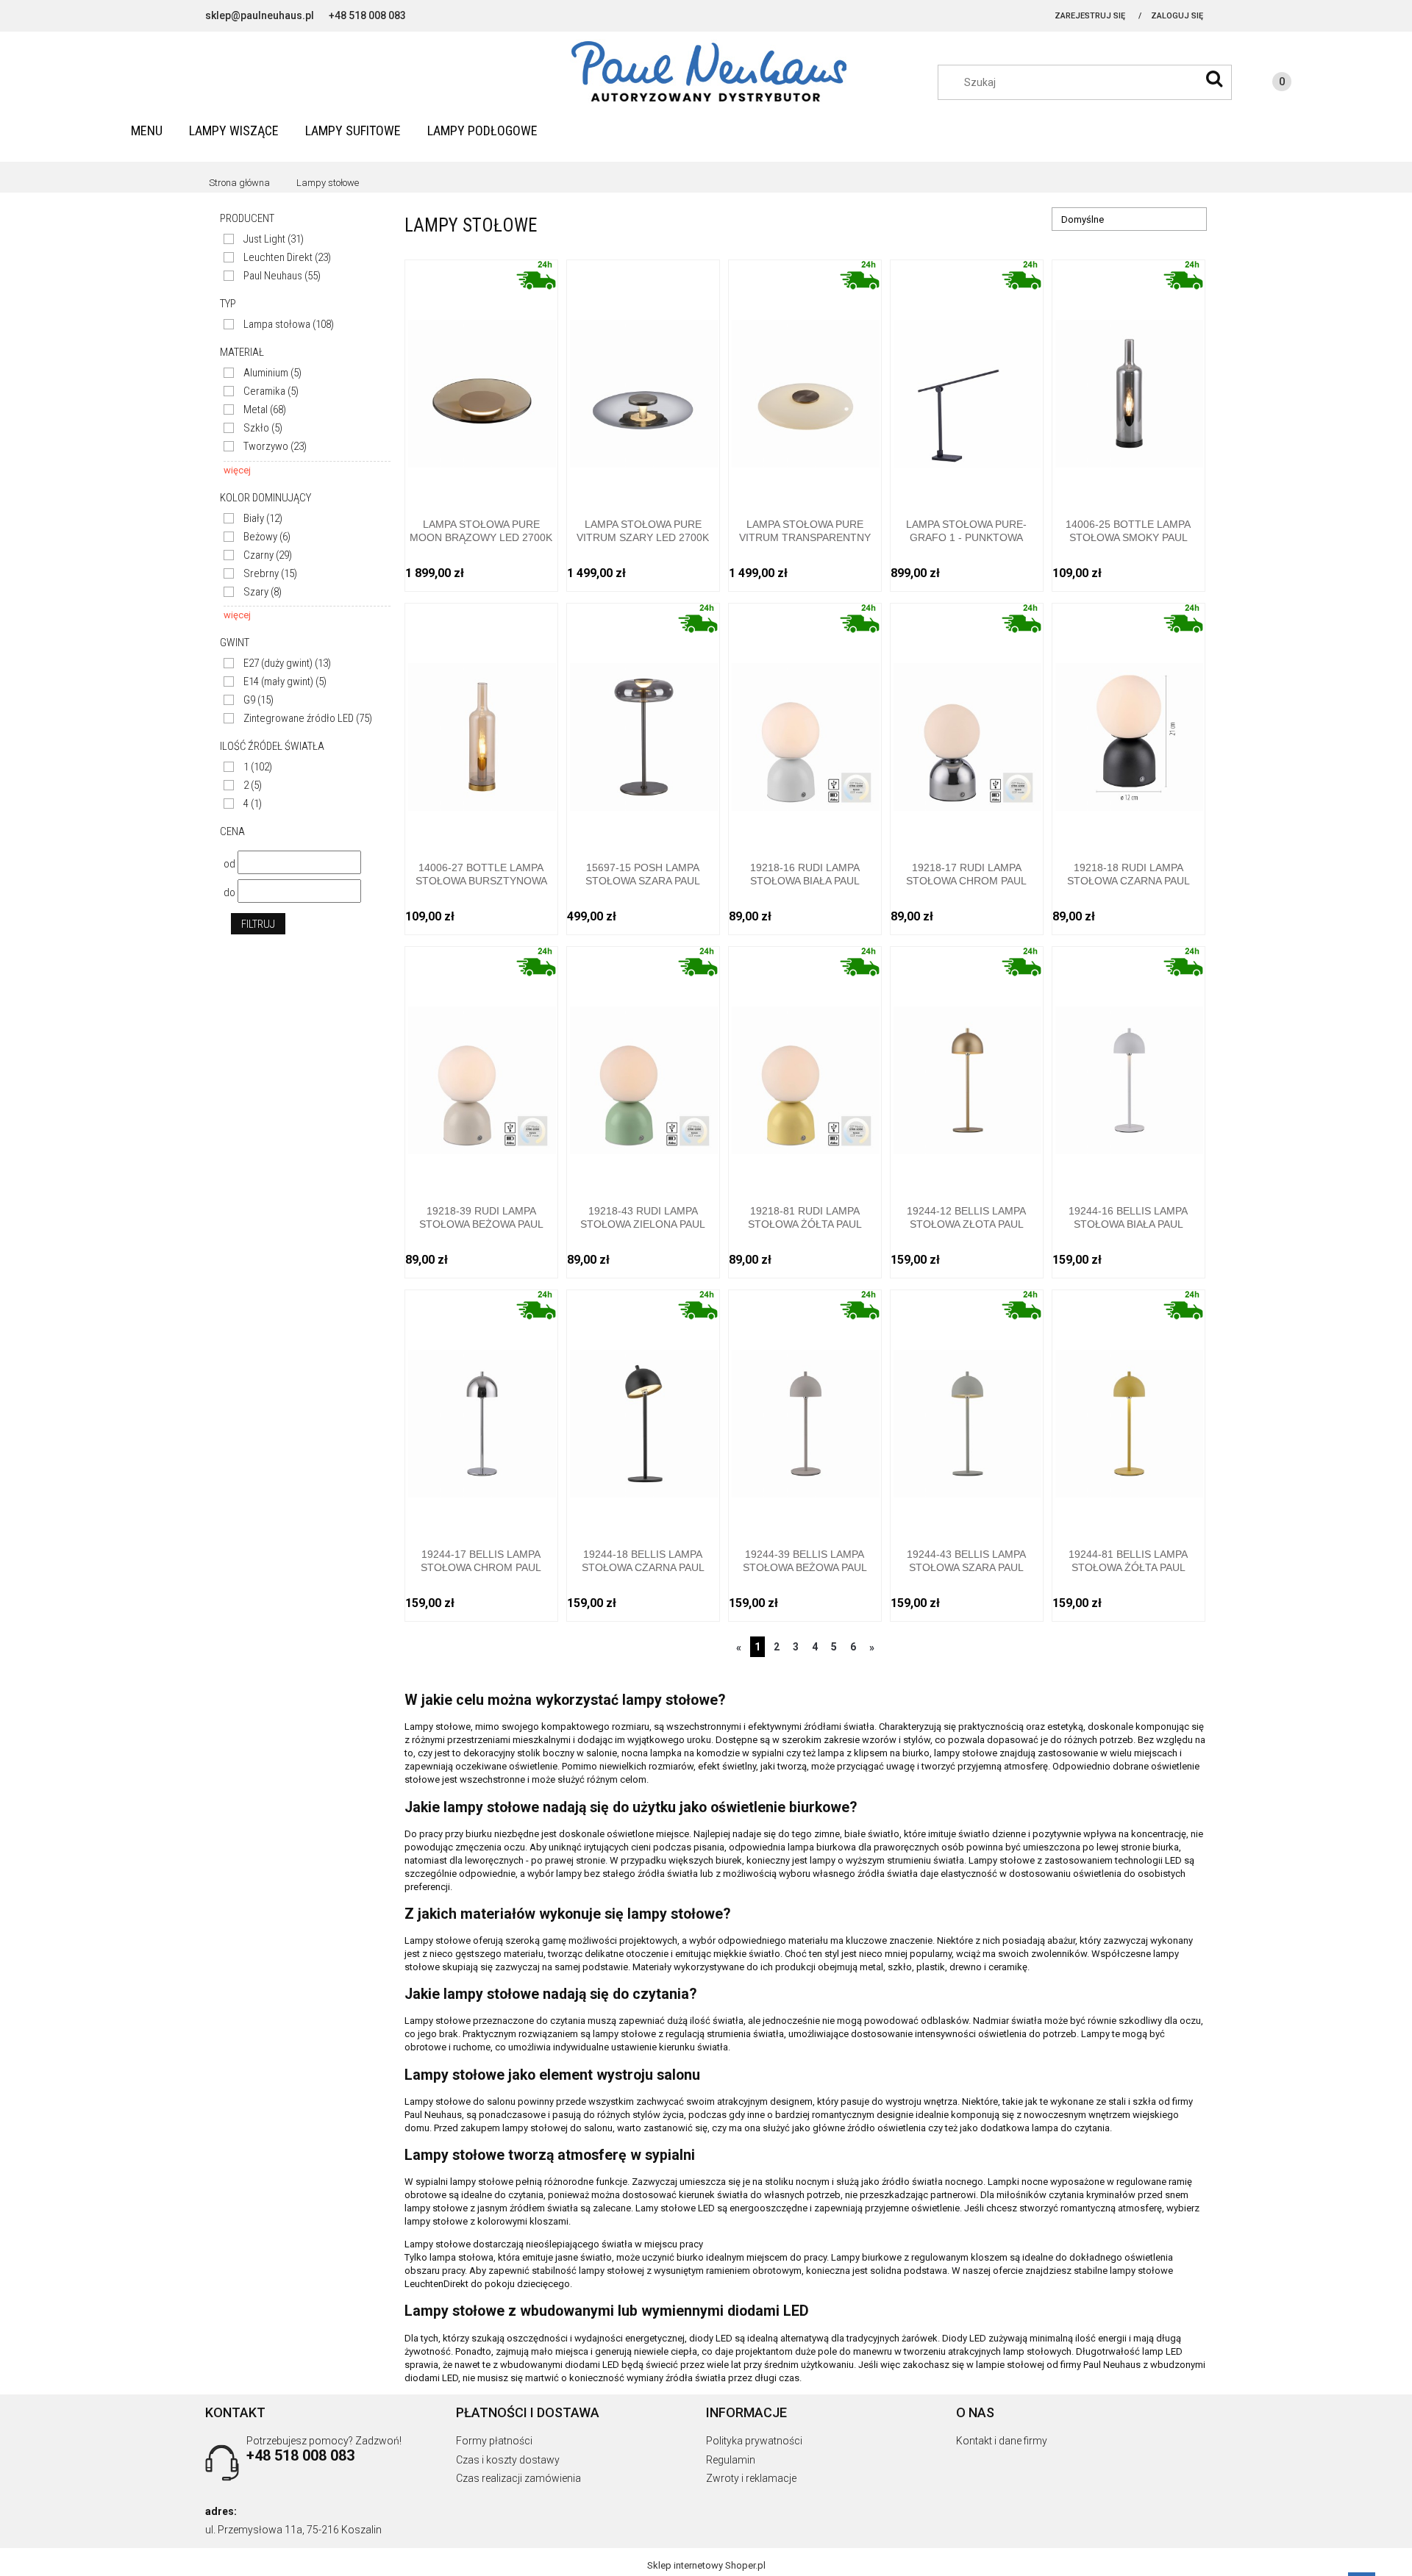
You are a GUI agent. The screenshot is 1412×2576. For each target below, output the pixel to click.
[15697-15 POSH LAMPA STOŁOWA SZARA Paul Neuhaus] (643, 722)
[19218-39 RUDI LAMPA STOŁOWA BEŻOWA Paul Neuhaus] (481, 1065)
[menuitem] (147, 130)
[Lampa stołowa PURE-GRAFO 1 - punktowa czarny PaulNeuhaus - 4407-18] (967, 378)
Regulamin (731, 2460)
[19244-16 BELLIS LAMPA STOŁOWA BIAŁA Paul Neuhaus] (1128, 1065)
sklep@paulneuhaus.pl (260, 15)
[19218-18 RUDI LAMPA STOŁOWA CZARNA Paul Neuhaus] (1128, 722)
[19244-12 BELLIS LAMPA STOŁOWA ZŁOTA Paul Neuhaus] (967, 1065)
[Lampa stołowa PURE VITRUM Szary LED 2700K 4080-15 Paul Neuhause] (643, 378)
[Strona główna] (706, 72)
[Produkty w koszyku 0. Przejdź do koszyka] (1267, 84)
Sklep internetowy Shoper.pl (706, 2565)
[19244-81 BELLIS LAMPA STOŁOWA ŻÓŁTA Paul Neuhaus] (1128, 1408)
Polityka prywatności (754, 2441)
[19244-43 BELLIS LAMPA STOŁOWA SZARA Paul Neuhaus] (967, 1408)
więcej (237, 470)
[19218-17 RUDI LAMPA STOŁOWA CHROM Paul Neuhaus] (967, 722)
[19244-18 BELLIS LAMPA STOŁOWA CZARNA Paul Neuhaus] (643, 1408)
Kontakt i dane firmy (1002, 2441)
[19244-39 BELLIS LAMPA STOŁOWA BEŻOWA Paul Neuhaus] (805, 1408)
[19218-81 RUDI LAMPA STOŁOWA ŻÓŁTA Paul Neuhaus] (805, 1065)
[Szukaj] (1214, 79)
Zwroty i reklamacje (751, 2478)
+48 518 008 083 (367, 15)
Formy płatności (494, 2441)
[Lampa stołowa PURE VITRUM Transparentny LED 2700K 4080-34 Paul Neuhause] (805, 378)
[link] (264, 239)
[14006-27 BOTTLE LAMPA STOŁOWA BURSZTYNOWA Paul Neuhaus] (481, 722)
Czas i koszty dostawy (508, 2460)
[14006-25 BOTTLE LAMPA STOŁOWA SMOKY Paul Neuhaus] (1128, 378)
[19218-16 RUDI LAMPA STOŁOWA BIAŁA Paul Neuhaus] (805, 722)
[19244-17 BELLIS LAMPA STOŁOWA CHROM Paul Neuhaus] (481, 1408)
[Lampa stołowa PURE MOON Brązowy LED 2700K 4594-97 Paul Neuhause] (481, 378)
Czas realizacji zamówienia (518, 2478)
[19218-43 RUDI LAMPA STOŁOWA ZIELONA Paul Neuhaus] (643, 1065)
